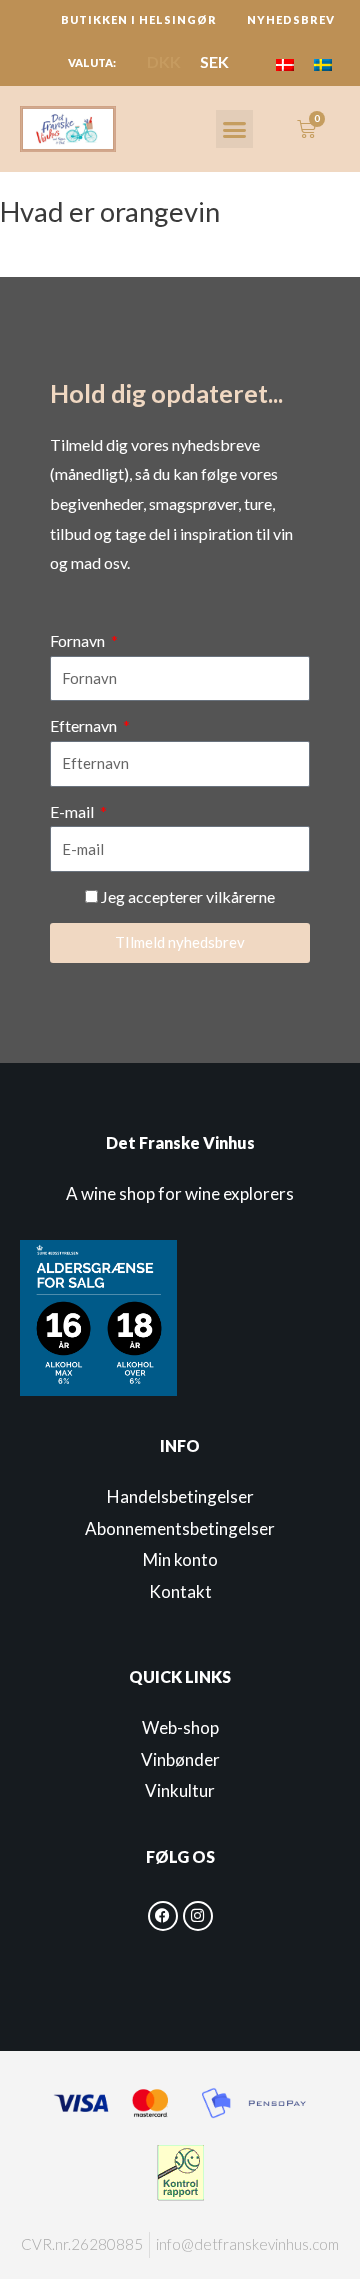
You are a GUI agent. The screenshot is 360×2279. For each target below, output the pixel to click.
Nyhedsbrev (291, 19)
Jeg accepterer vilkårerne (188, 896)
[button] (235, 129)
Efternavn (85, 725)
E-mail (73, 811)
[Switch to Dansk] (285, 63)
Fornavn (79, 640)
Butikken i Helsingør (139, 19)
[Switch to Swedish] (323, 63)
